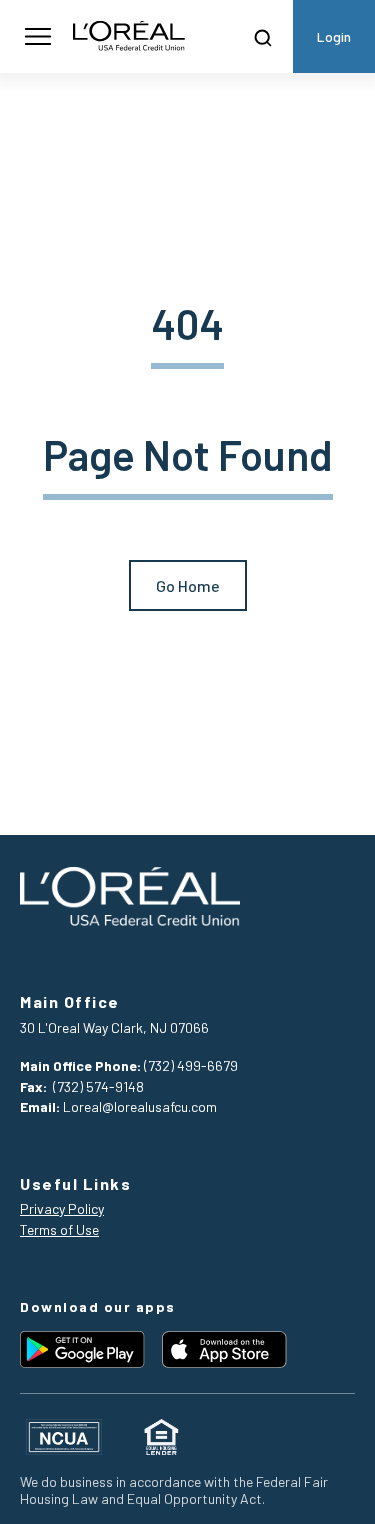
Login (334, 36)
